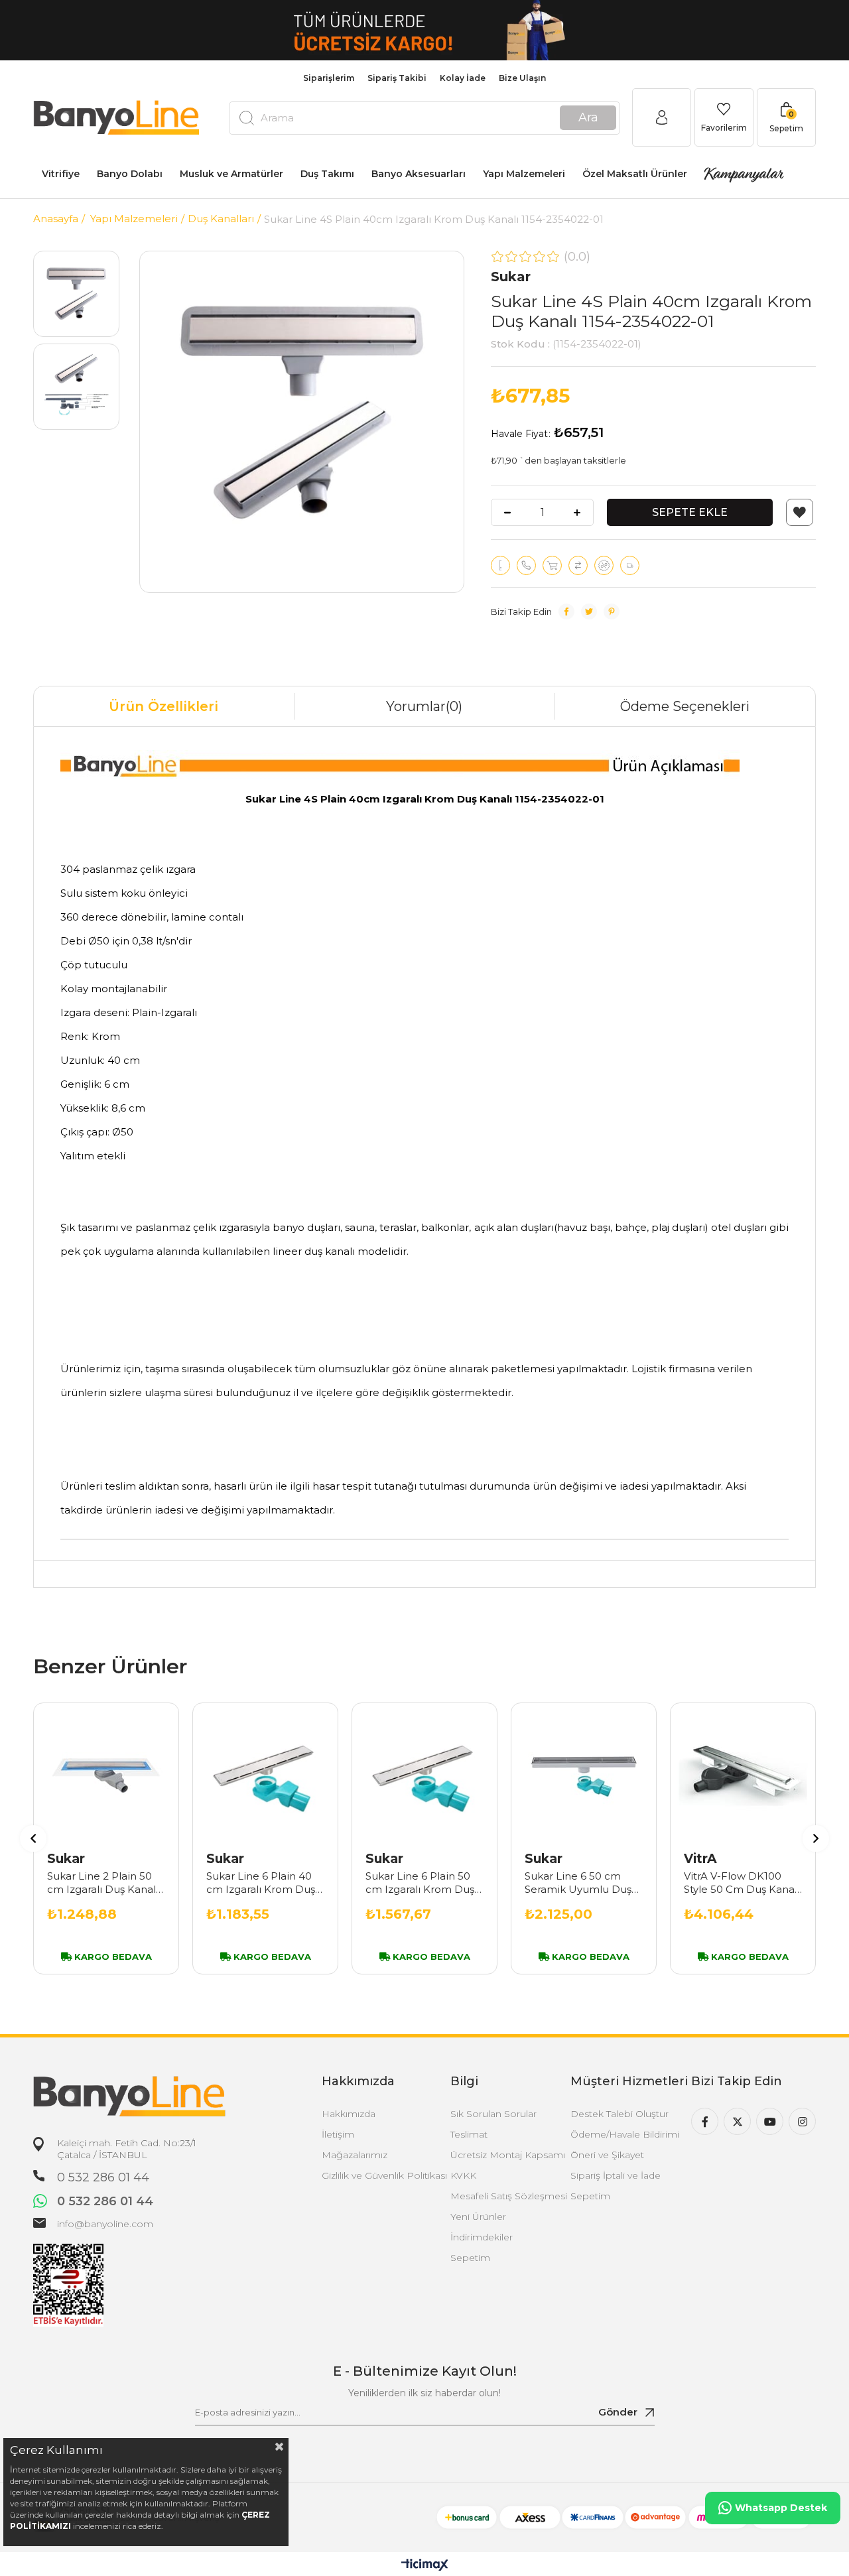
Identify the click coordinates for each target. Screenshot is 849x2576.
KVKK (463, 2175)
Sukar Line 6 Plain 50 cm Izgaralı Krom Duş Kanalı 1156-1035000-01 (423, 1883)
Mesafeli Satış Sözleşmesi (509, 2196)
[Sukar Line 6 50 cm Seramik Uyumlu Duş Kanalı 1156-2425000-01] (584, 1775)
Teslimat (469, 2134)
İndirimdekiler (482, 2237)
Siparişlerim (329, 78)
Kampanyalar (743, 174)
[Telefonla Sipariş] (526, 565)
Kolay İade (463, 78)
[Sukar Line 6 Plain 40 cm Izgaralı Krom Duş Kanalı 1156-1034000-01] (265, 1775)
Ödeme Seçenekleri (685, 706)
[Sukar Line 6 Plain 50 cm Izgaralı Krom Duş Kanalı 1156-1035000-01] (424, 1775)
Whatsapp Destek (781, 2508)
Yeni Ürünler (478, 2217)
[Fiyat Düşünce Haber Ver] (604, 565)
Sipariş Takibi (397, 78)
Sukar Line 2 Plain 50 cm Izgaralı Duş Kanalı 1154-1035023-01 (103, 1883)
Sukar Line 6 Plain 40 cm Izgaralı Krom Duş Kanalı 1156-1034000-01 (264, 1883)
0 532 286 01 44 (103, 2177)
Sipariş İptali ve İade (616, 2175)
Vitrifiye (61, 174)
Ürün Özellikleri (163, 706)
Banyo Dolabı (130, 174)
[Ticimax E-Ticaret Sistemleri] (425, 2566)
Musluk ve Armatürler (231, 174)
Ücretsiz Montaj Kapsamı (508, 2155)
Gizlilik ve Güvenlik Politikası (384, 2175)
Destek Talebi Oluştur (620, 2114)
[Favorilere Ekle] (800, 512)
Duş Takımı (327, 174)
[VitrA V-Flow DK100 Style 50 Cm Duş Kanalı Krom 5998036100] (743, 1775)
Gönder (618, 2412)
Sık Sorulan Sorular (493, 2114)
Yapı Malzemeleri (524, 174)
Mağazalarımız (355, 2155)
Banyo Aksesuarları (419, 174)
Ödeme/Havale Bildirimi (625, 2134)
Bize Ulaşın (522, 78)
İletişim (338, 2134)
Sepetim (470, 2258)
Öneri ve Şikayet (607, 2155)
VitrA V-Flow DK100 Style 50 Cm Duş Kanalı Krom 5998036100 (742, 1883)
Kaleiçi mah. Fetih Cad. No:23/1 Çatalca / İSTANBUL (127, 2149)
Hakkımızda (349, 2114)
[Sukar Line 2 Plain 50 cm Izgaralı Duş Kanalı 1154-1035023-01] (106, 1775)
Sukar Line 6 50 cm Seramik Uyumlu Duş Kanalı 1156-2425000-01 (583, 1883)
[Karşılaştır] (578, 565)
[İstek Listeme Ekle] (552, 565)
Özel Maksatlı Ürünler (635, 174)
